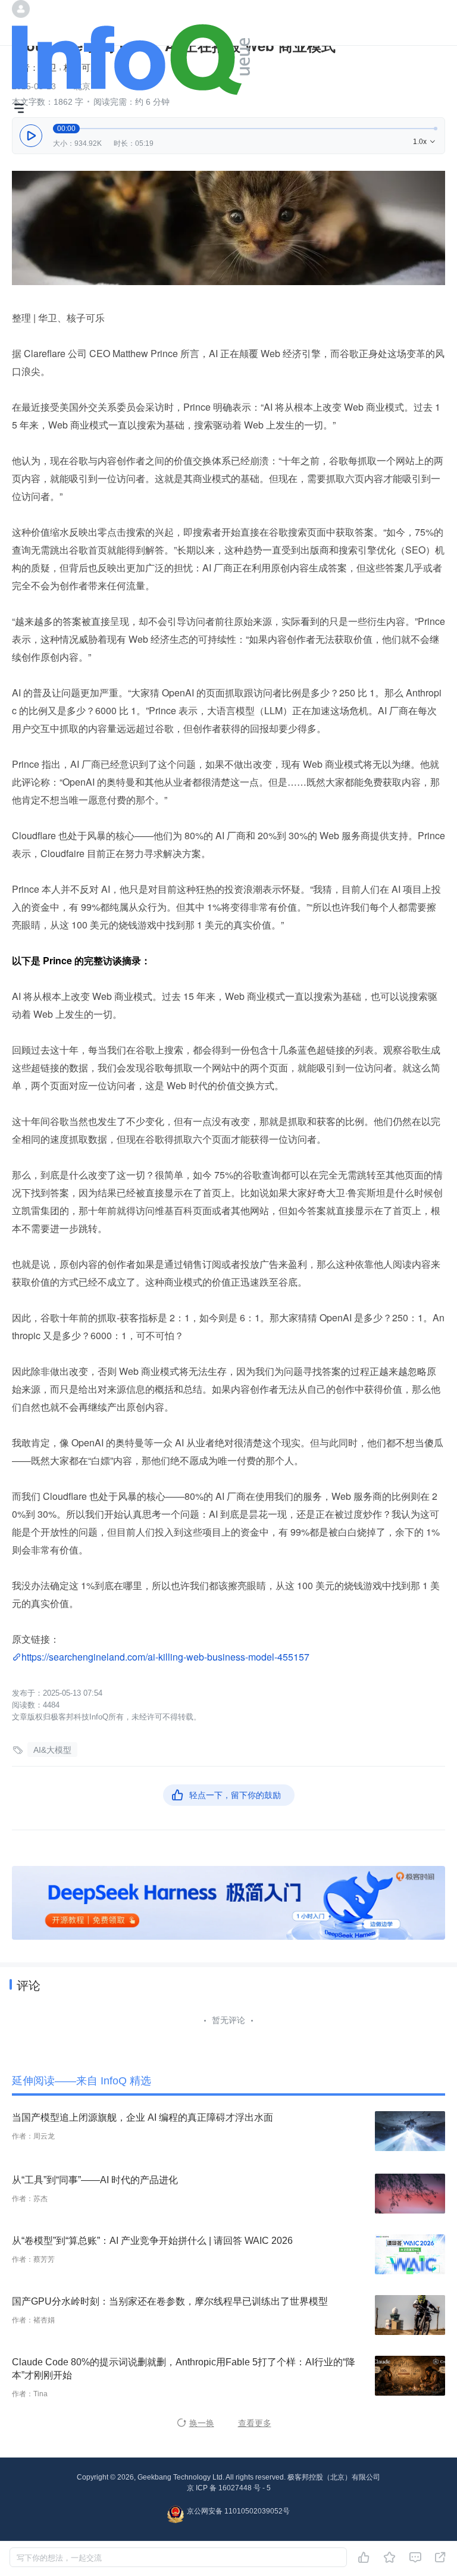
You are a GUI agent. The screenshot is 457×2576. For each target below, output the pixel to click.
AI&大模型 (52, 1750)
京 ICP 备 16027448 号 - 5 (229, 2488)
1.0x (425, 142)
